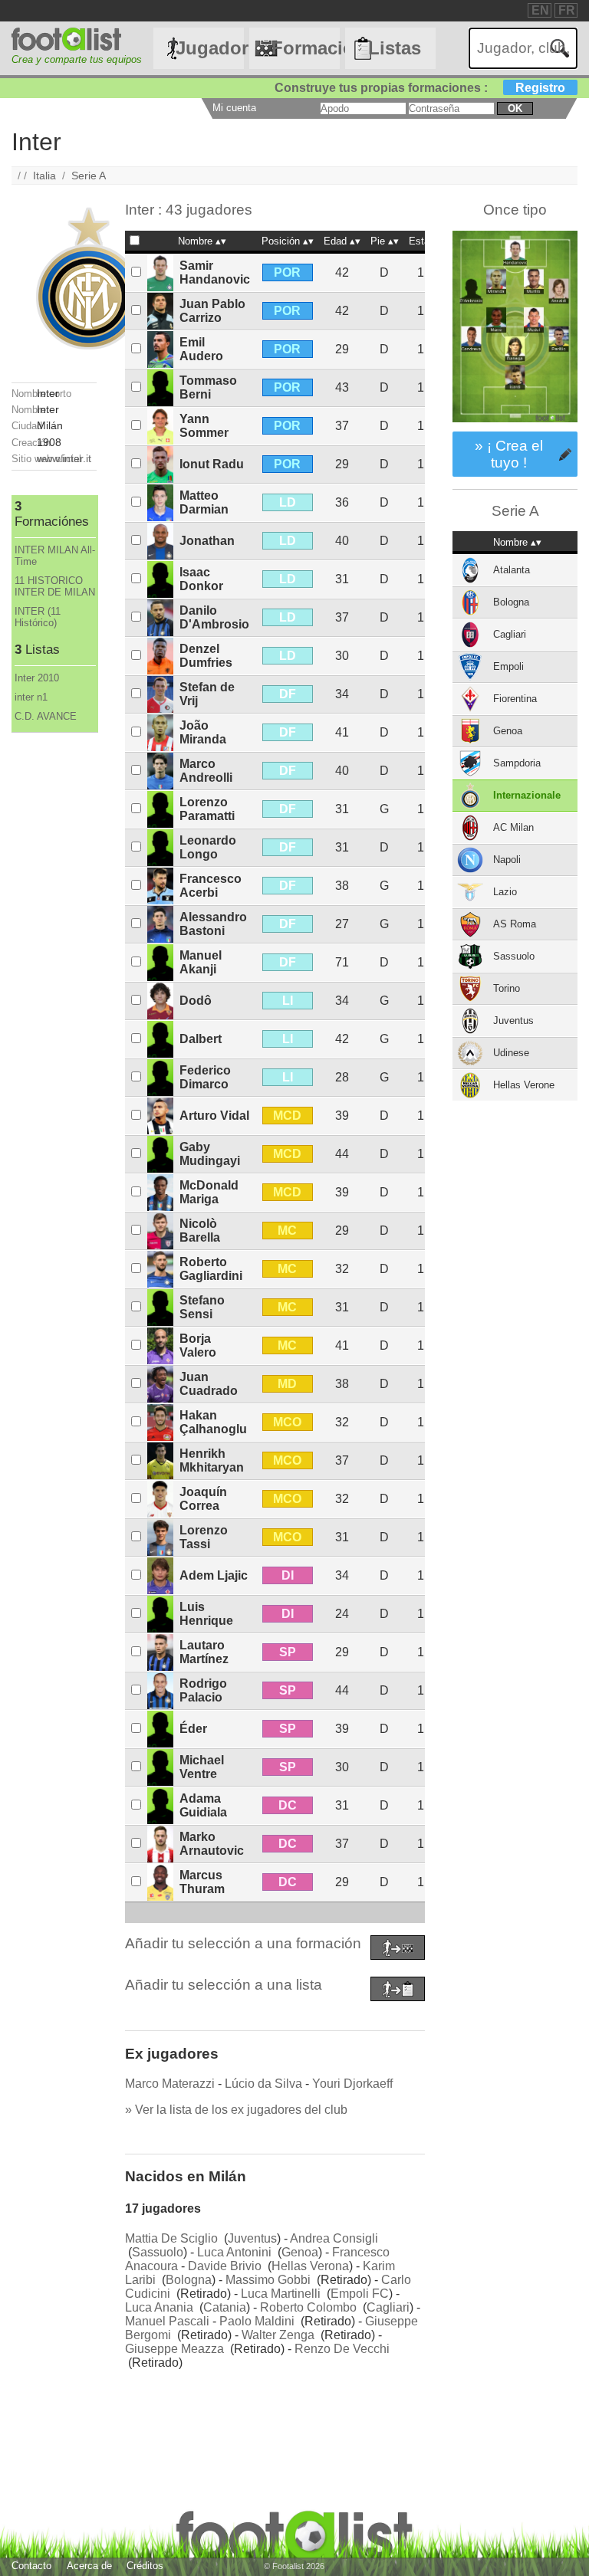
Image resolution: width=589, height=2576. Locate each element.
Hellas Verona (310, 2266)
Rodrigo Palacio (203, 1690)
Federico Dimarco (205, 1077)
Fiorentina (515, 699)
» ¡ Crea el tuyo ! (509, 454)
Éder (193, 1729)
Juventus (252, 2238)
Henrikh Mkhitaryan (212, 1460)
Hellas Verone (524, 1085)
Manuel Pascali (167, 2321)
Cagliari (388, 2307)
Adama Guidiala (203, 1805)
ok (515, 108)
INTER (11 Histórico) (38, 617)
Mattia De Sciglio (171, 2238)
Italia (44, 176)
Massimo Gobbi (268, 2280)
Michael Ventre (202, 1767)
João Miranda (203, 732)
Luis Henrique (206, 1614)
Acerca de (89, 2566)
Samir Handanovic (215, 272)
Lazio (505, 892)
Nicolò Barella (200, 1231)
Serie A (89, 176)
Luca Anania (159, 2307)
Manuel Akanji (201, 962)
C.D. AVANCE (46, 716)
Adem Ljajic (214, 1575)
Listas (395, 48)
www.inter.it (64, 458)
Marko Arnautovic (212, 1844)
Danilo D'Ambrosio (214, 617)
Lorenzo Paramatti (207, 809)
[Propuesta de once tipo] (515, 424)
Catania (225, 2307)
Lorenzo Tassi (204, 1537)
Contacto (31, 2566)
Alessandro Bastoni (213, 924)
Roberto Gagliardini (211, 1269)
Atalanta (512, 570)
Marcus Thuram (202, 1882)
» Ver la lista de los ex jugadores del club (236, 2110)
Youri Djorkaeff (352, 2084)
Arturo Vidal (214, 1116)
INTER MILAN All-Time (55, 556)
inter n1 (31, 697)
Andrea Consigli (334, 2238)
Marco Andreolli (206, 771)
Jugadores (209, 48)
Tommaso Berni (208, 387)
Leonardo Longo (208, 847)
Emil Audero (201, 349)
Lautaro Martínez (204, 1652)
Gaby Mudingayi (210, 1154)
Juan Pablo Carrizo (212, 311)
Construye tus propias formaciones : (420, 88)
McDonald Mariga (209, 1192)
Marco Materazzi (170, 2084)
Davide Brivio (225, 2266)
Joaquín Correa (203, 1499)
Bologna (189, 2280)
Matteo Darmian (204, 502)
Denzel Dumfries (206, 656)
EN (540, 10)
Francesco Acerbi (211, 886)
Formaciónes (305, 48)
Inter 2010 (37, 678)
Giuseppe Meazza (174, 2349)
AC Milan (513, 827)
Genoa (300, 2252)
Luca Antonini (234, 2252)
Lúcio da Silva (263, 2084)
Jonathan (207, 541)
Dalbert (201, 1039)
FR (567, 10)
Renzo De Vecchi (342, 2349)
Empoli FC (360, 2294)
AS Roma (515, 924)
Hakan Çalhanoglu (213, 1422)
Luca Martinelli (281, 2294)
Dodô (196, 1001)
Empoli (508, 666)
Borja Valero (198, 1345)
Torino (507, 988)
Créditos (145, 2566)
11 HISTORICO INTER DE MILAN (55, 586)
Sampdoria (517, 763)
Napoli (507, 860)
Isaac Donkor (201, 579)
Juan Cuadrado (209, 1384)
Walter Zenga (278, 2335)
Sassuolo (158, 2252)
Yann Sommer (204, 426)
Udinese (511, 1053)
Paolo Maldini (257, 2321)
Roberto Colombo (308, 2307)
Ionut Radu (212, 464)
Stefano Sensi (202, 1307)
